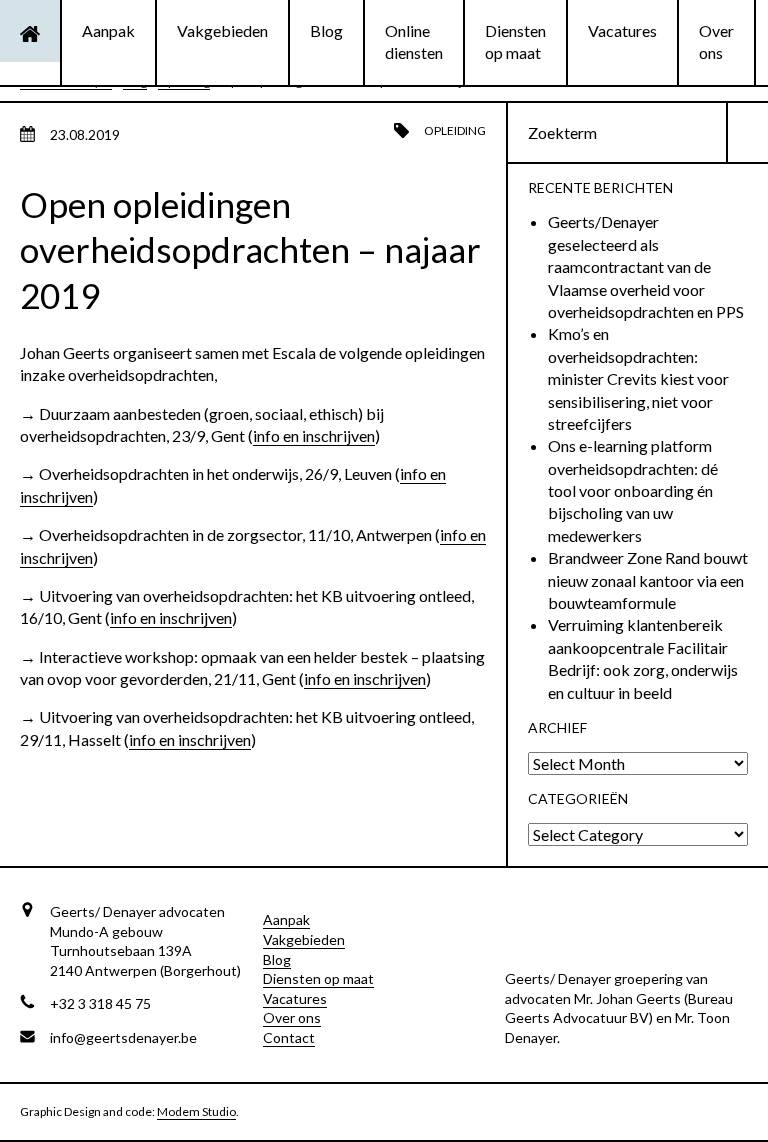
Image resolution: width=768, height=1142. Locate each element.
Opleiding (455, 130)
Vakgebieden (222, 30)
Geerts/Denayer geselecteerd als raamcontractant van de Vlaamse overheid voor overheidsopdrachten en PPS (646, 266)
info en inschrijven (314, 435)
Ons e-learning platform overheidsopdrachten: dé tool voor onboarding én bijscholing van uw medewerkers (633, 490)
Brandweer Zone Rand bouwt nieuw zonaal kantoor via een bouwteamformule (648, 580)
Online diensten (414, 41)
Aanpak (108, 30)
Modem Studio (196, 1111)
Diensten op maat (515, 41)
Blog (326, 30)
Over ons (716, 41)
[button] (748, 132)
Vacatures (622, 30)
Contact (289, 1037)
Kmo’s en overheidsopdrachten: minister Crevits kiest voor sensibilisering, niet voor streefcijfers (638, 378)
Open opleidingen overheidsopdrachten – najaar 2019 (250, 249)
